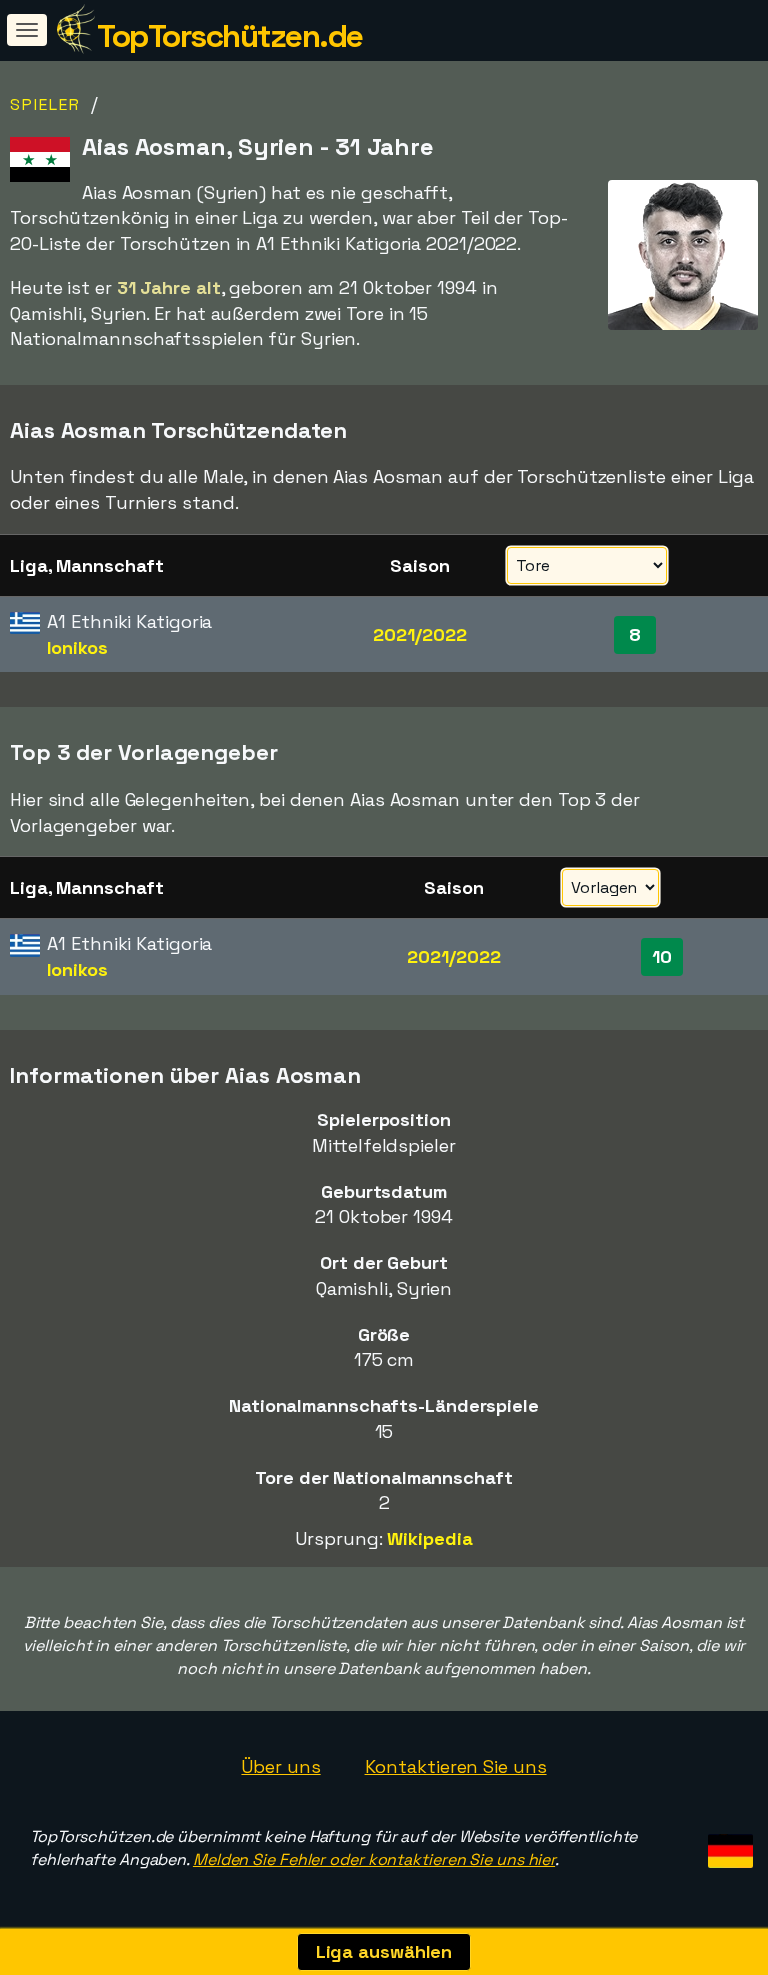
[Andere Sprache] (727, 1844)
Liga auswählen (384, 1951)
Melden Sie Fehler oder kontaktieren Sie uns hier (374, 1859)
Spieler (45, 104)
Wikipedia (429, 1538)
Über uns (280, 1766)
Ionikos (77, 647)
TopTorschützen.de (230, 36)
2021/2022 (419, 634)
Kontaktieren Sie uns (456, 1766)
